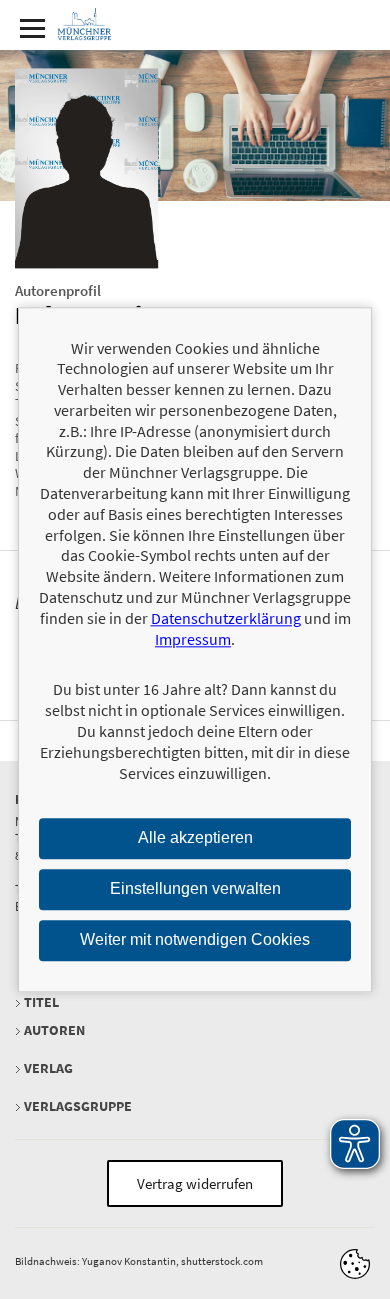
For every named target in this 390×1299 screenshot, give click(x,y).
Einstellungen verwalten (195, 889)
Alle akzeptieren (195, 838)
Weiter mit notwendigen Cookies (195, 939)
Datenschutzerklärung (226, 618)
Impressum (193, 639)
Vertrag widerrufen (195, 1183)
